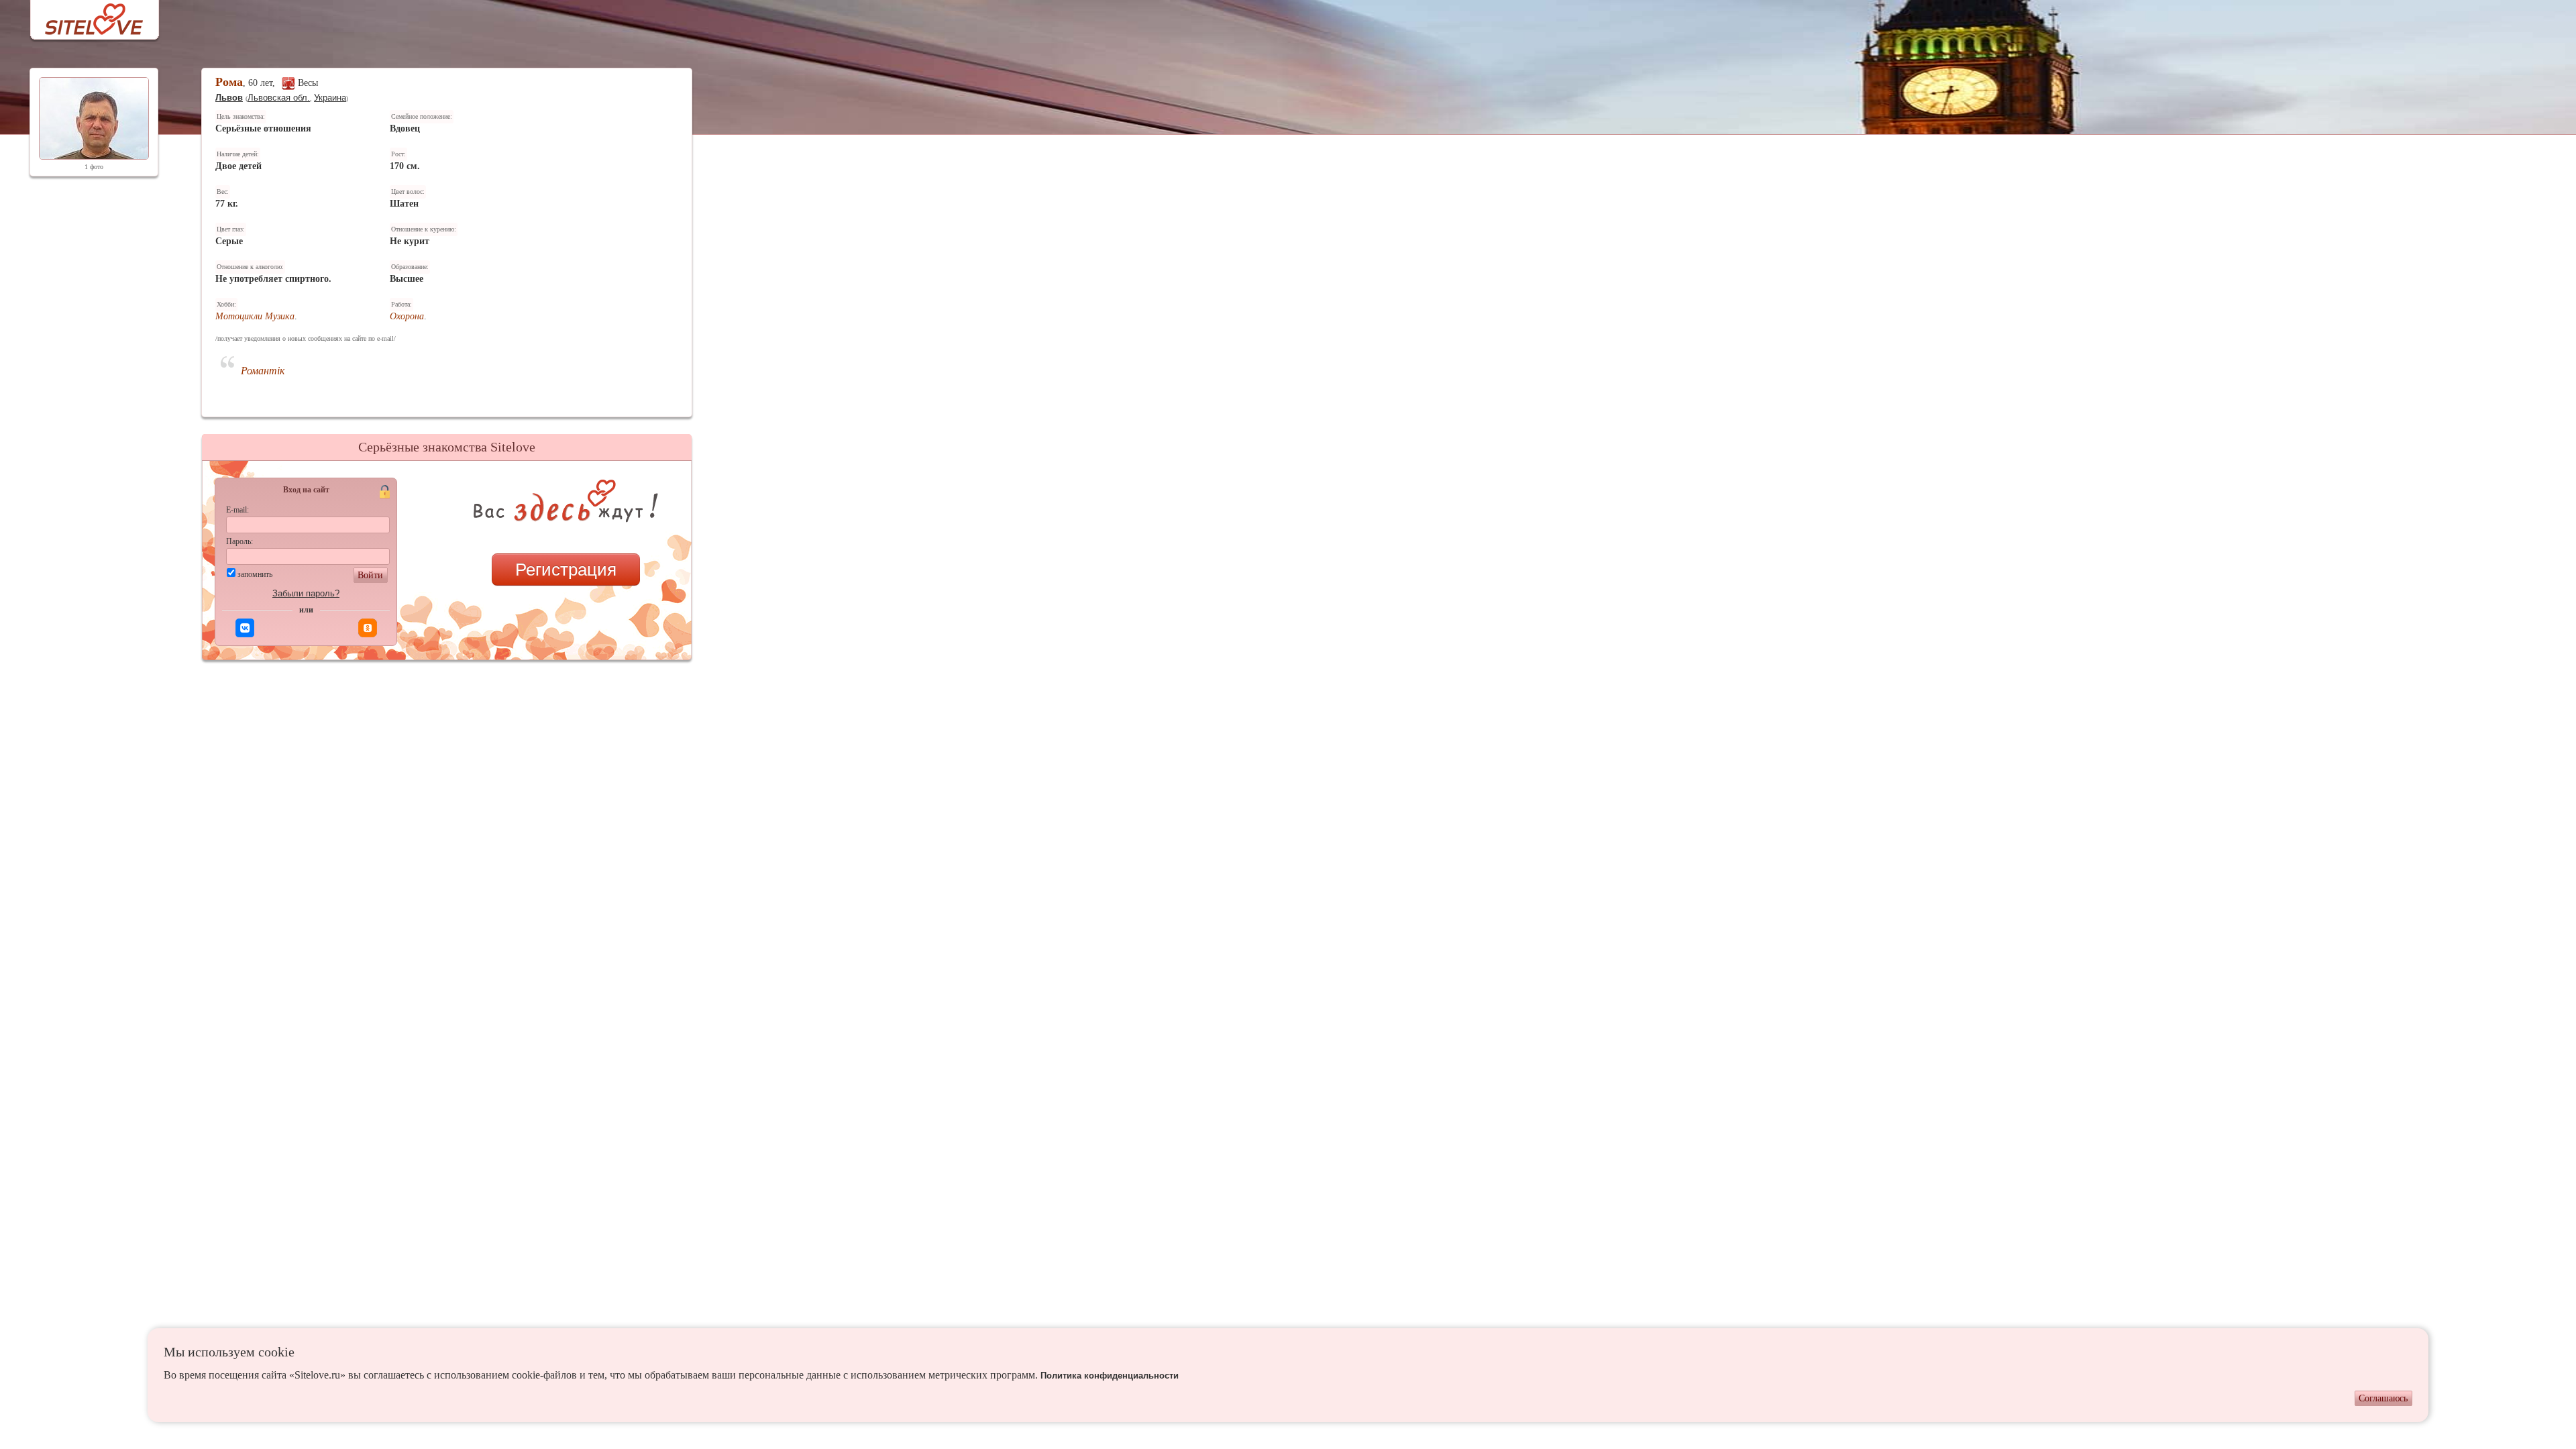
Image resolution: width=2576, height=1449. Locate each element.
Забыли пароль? (306, 593)
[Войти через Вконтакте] (245, 628)
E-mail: (237, 510)
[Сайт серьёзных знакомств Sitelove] (84, 16)
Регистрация (566, 570)
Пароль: (239, 541)
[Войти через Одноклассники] (368, 628)
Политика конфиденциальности (1110, 1376)
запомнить (255, 574)
